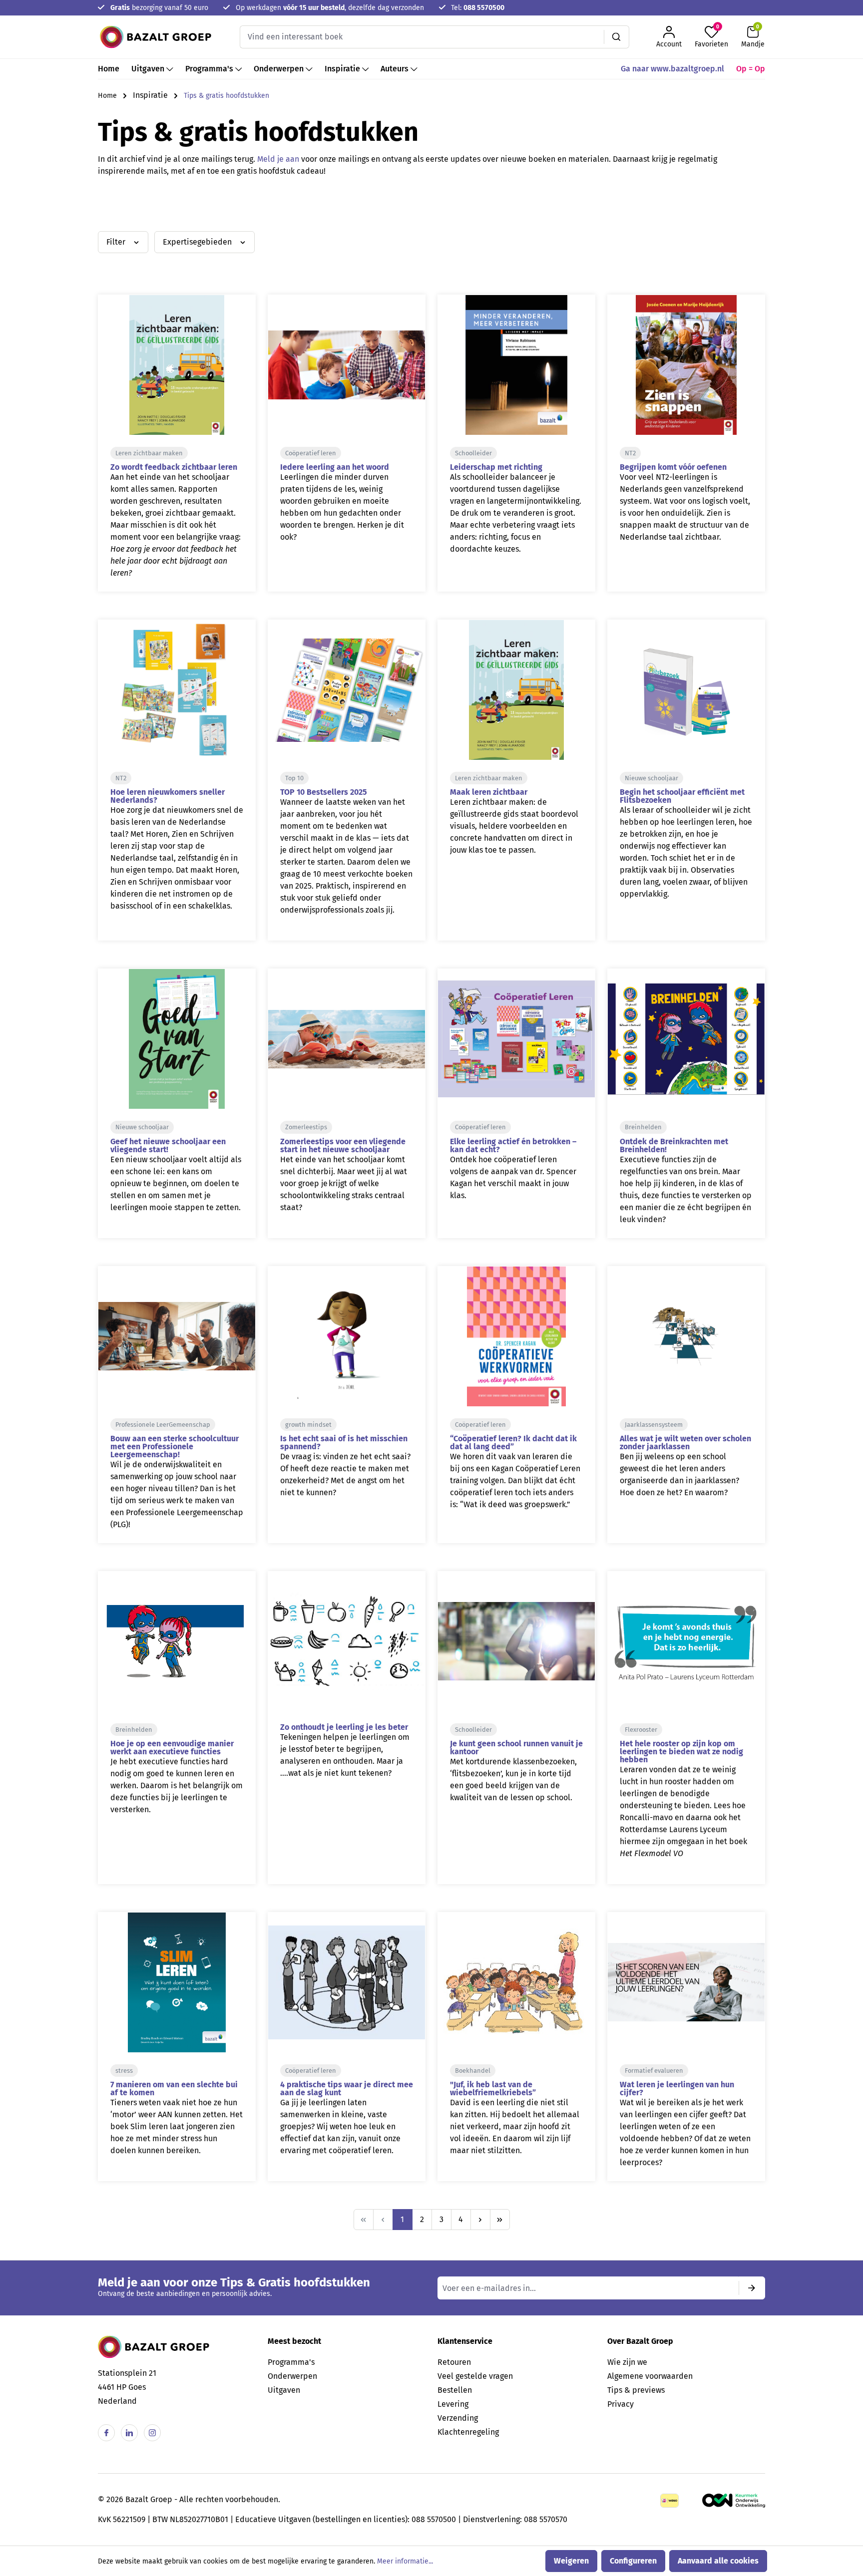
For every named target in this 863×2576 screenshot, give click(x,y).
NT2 (630, 453)
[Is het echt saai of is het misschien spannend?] (347, 1336)
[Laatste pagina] (500, 2220)
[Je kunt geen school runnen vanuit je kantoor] (516, 1641)
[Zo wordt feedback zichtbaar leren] (177, 365)
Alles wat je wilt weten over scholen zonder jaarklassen (685, 1443)
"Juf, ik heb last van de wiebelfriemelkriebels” (493, 2089)
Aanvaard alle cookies (718, 2561)
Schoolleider (473, 453)
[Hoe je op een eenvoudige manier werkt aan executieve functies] (177, 1641)
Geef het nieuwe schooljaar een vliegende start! (168, 1145)
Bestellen (455, 2390)
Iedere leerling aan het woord (335, 467)
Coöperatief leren (311, 453)
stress (124, 2071)
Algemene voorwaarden (650, 2376)
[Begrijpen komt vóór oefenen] (686, 365)
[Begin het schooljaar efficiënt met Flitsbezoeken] (686, 690)
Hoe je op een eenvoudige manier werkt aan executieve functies (172, 1748)
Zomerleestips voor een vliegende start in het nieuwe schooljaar (343, 1145)
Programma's (291, 2362)
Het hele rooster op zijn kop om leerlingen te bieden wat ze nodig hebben (681, 1752)
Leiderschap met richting (496, 467)
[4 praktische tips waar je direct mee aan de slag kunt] (347, 1982)
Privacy (621, 2404)
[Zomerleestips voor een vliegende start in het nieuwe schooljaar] (347, 1039)
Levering (453, 2404)
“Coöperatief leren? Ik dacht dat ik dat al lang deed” (513, 1443)
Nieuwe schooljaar (651, 778)
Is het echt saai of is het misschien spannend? (344, 1443)
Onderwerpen (292, 2376)
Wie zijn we (627, 2362)
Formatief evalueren (654, 2071)
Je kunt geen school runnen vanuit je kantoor (516, 1748)
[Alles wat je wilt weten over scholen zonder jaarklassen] (686, 1336)
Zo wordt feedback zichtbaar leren (174, 467)
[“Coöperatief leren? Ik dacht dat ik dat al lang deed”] (516, 1336)
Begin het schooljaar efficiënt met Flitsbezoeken (682, 796)
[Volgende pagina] (480, 2220)
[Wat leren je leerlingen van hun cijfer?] (686, 1982)
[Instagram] (152, 2433)
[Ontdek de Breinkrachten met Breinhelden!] (686, 1039)
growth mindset (308, 1425)
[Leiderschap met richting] (516, 365)
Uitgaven (284, 2390)
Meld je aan (278, 159)
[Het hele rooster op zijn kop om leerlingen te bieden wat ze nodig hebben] (686, 1641)
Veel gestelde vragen (475, 2376)
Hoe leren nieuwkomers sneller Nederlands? (168, 796)
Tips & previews (636, 2390)
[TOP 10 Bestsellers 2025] (347, 690)
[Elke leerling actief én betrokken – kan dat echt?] (516, 1039)
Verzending (458, 2418)
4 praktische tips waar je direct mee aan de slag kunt (347, 2089)
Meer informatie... (405, 2561)
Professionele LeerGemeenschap (163, 1425)
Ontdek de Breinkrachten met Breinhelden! (674, 1145)
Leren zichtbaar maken (149, 453)
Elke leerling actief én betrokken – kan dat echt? (513, 1145)
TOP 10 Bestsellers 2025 (324, 792)
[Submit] (752, 2288)
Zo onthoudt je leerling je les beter (344, 1727)
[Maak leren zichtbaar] (516, 690)
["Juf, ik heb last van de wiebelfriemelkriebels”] (516, 1982)
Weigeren (571, 2561)
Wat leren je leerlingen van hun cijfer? (677, 2089)
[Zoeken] (617, 37)
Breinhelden (643, 1127)
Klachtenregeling (468, 2432)
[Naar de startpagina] (156, 37)
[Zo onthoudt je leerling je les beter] (347, 1641)
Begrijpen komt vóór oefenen (673, 467)
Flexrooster (641, 1730)
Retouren (454, 2362)
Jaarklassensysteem (654, 1425)
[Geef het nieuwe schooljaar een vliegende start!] (177, 1039)
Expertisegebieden (198, 242)
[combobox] (422, 37)
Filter (117, 242)
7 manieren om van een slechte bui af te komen (174, 2089)
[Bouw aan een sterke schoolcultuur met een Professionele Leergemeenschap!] (177, 1336)
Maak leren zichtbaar (489, 792)
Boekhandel (473, 2071)
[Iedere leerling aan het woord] (347, 365)
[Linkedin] (129, 2433)
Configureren (633, 2561)
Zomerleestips (306, 1127)
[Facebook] (106, 2433)
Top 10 (294, 778)
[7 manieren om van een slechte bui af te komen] (177, 1982)
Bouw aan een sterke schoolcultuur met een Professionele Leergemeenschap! (175, 1447)
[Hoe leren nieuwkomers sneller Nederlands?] (177, 690)
